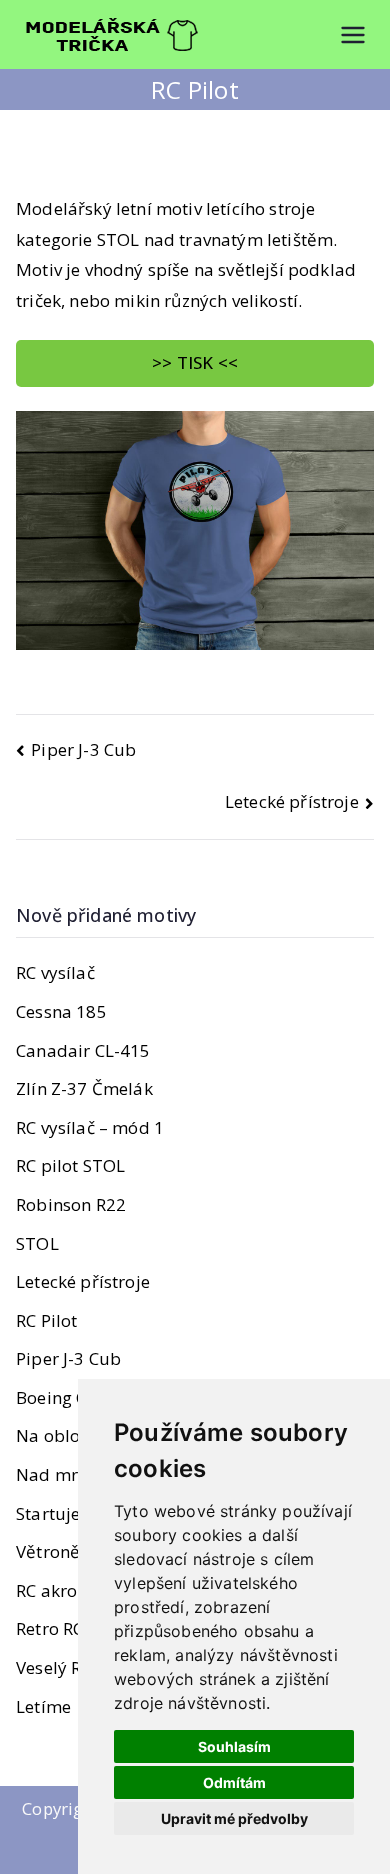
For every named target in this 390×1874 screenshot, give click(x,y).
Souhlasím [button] (234, 1746)
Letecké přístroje (292, 801)
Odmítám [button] (234, 1782)
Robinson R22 (71, 1204)
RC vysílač (55, 972)
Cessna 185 (61, 1011)
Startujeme (61, 1513)
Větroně (48, 1551)
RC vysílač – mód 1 (90, 1127)
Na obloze (57, 1435)
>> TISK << (195, 362)
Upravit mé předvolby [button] (234, 1818)
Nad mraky (61, 1474)
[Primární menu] (353, 35)
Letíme (43, 1706)
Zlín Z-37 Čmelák (84, 1088)
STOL (37, 1243)
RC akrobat (60, 1590)
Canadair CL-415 (83, 1050)
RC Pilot (46, 1320)
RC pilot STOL (70, 1165)
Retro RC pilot (70, 1628)
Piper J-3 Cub (83, 749)
